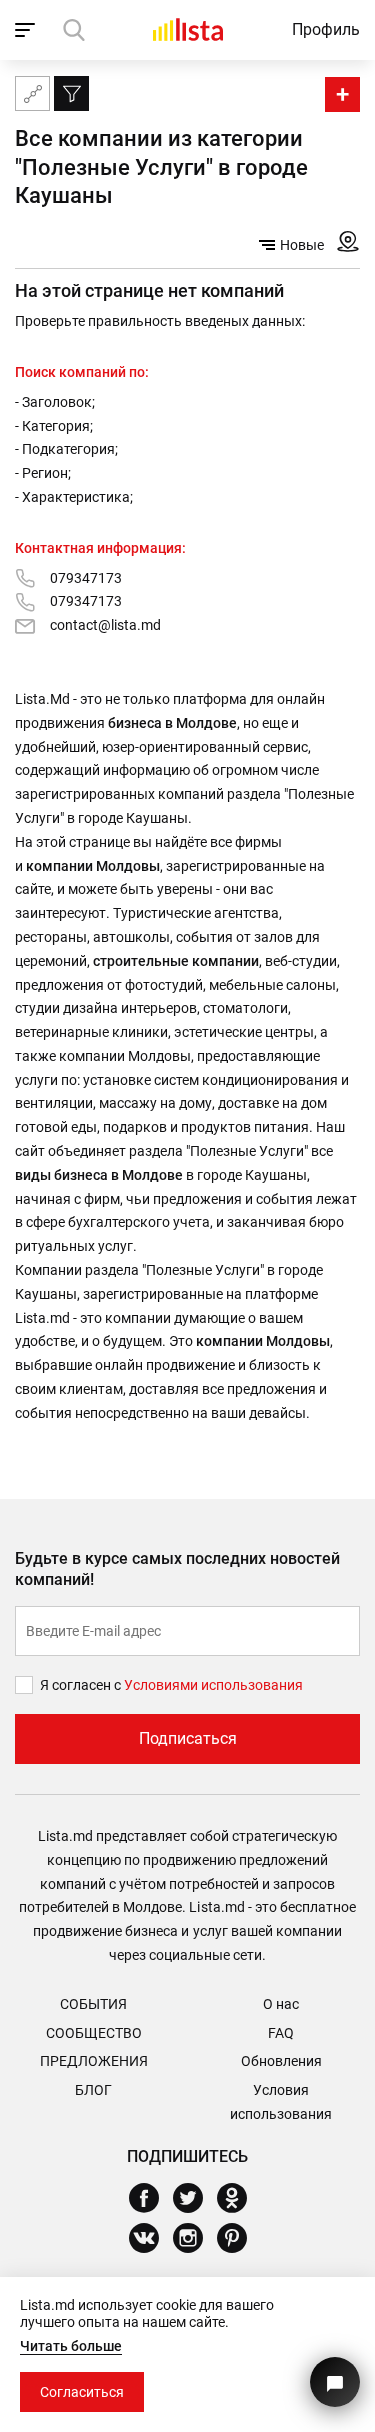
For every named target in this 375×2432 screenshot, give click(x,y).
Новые (302, 245)
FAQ (281, 2033)
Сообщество (94, 2033)
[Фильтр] (71, 93)
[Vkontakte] (151, 2238)
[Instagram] (195, 2238)
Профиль (326, 29)
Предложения (94, 2061)
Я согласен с (82, 1685)
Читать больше (71, 2346)
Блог (93, 2090)
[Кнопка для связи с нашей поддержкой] (335, 2382)
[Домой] (188, 29)
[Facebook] (151, 2198)
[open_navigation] (27, 30)
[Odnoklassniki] (239, 2198)
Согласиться (82, 2392)
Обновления (281, 2061)
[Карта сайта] (32, 93)
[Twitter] (195, 2198)
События (93, 2004)
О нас (281, 2004)
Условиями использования (213, 1685)
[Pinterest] (239, 2238)
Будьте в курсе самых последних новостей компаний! (177, 1569)
